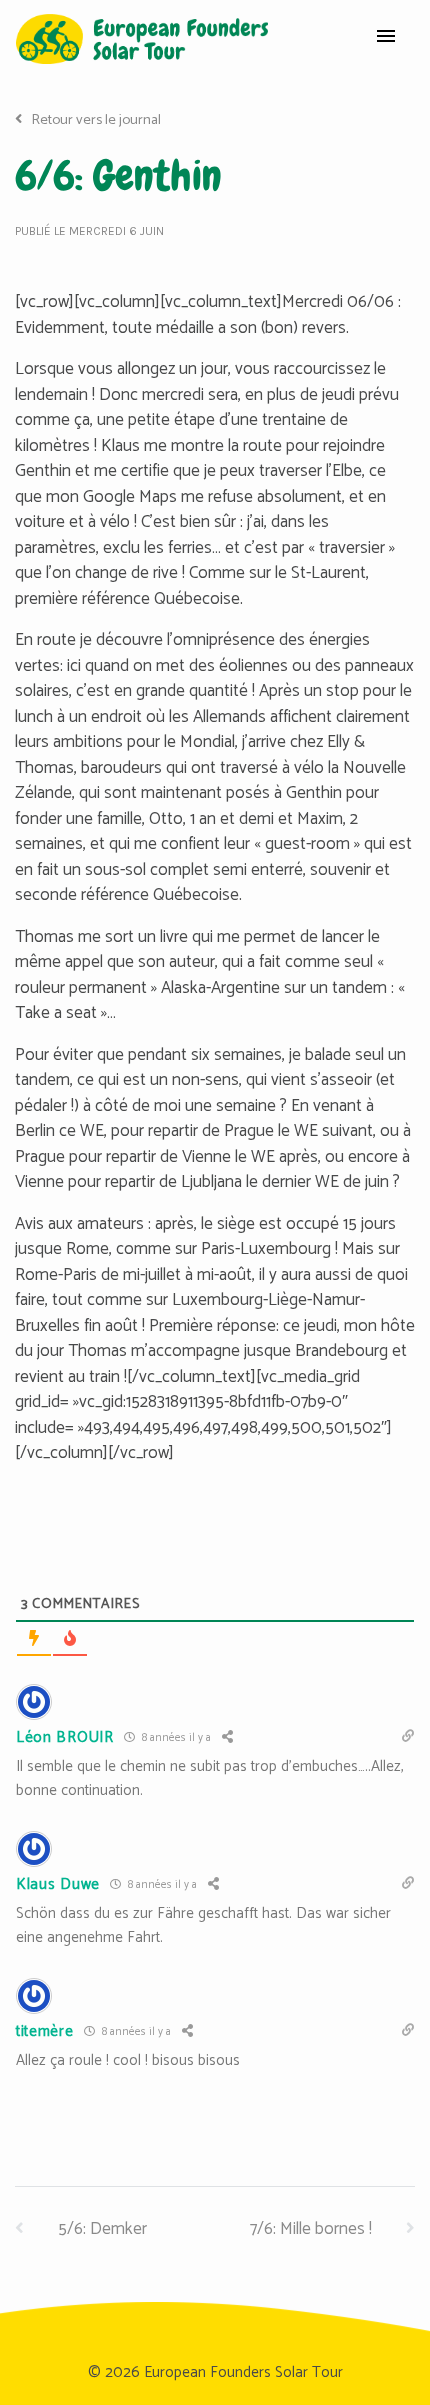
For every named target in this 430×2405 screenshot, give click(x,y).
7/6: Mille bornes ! (313, 2229)
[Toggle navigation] (386, 39)
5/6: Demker (100, 2229)
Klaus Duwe (58, 1884)
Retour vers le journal (94, 120)
